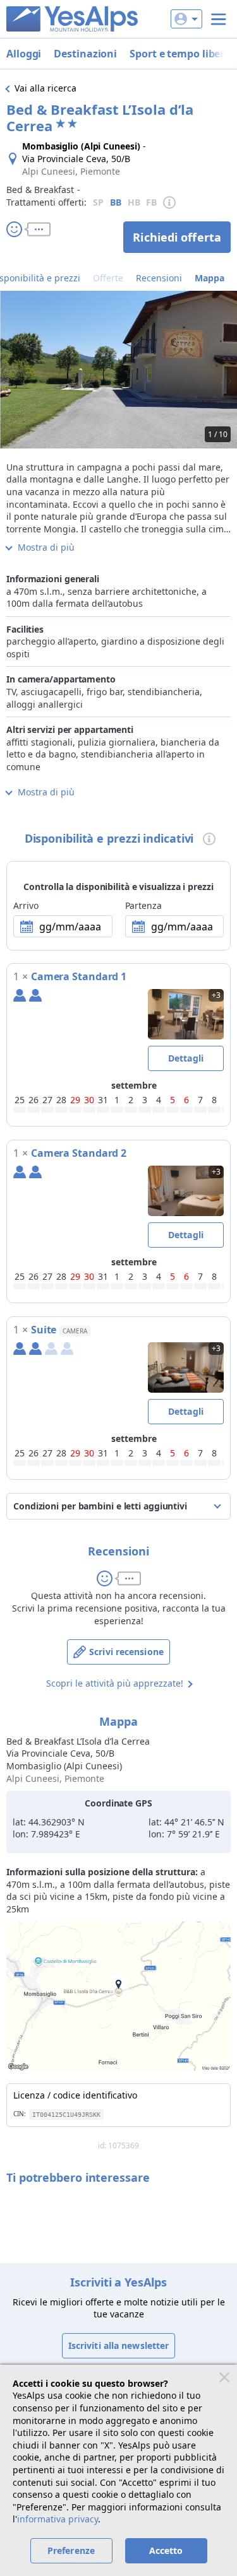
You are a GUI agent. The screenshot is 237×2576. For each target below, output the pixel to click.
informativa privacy (58, 2519)
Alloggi (24, 54)
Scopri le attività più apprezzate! (115, 1683)
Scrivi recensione (126, 1652)
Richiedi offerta (177, 237)
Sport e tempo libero (180, 54)
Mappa (210, 278)
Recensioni (159, 278)
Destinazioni (85, 54)
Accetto (166, 2550)
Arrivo (26, 905)
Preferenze (71, 2550)
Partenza (143, 905)
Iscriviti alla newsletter (119, 2345)
